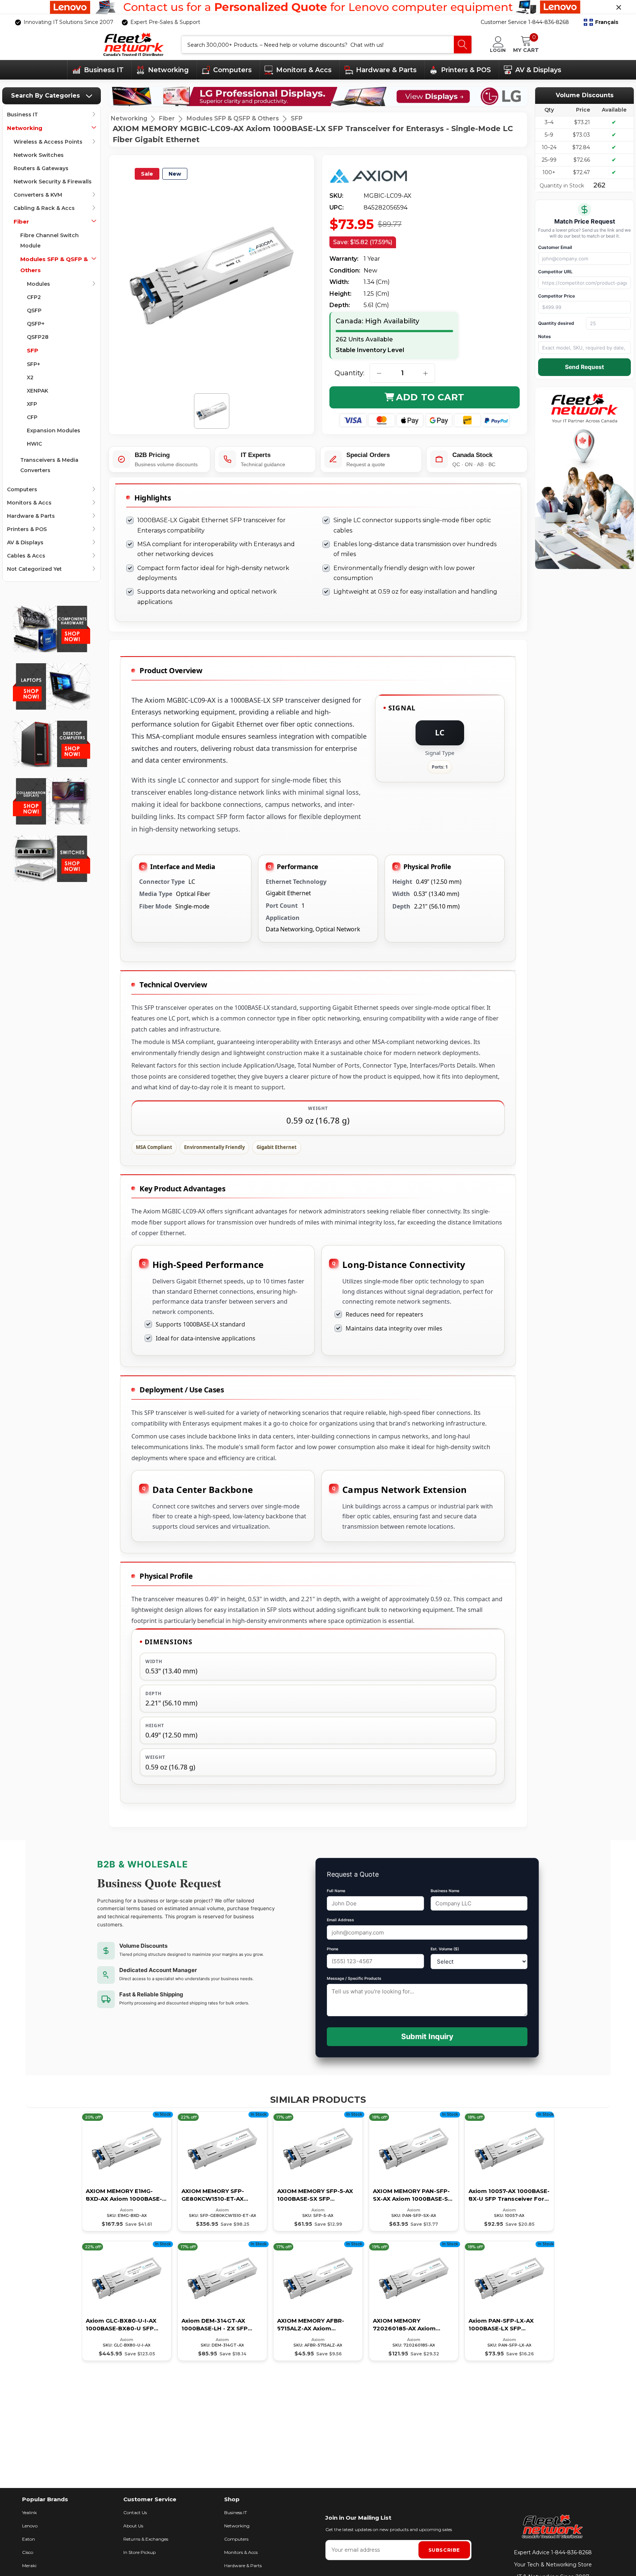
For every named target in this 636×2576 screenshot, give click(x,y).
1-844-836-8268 (571, 2552)
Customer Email (555, 247)
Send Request (584, 367)
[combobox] (318, 45)
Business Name (445, 1891)
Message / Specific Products (354, 1978)
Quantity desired (556, 323)
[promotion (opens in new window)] (318, 7)
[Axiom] (374, 176)
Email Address (340, 1920)
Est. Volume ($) (445, 1949)
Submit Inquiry (427, 2036)
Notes (545, 336)
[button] (601, 22)
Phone (333, 1949)
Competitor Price (556, 296)
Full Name (336, 1891)
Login (498, 50)
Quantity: (349, 373)
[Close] (619, 7)
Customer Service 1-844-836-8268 (525, 22)
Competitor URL (555, 272)
